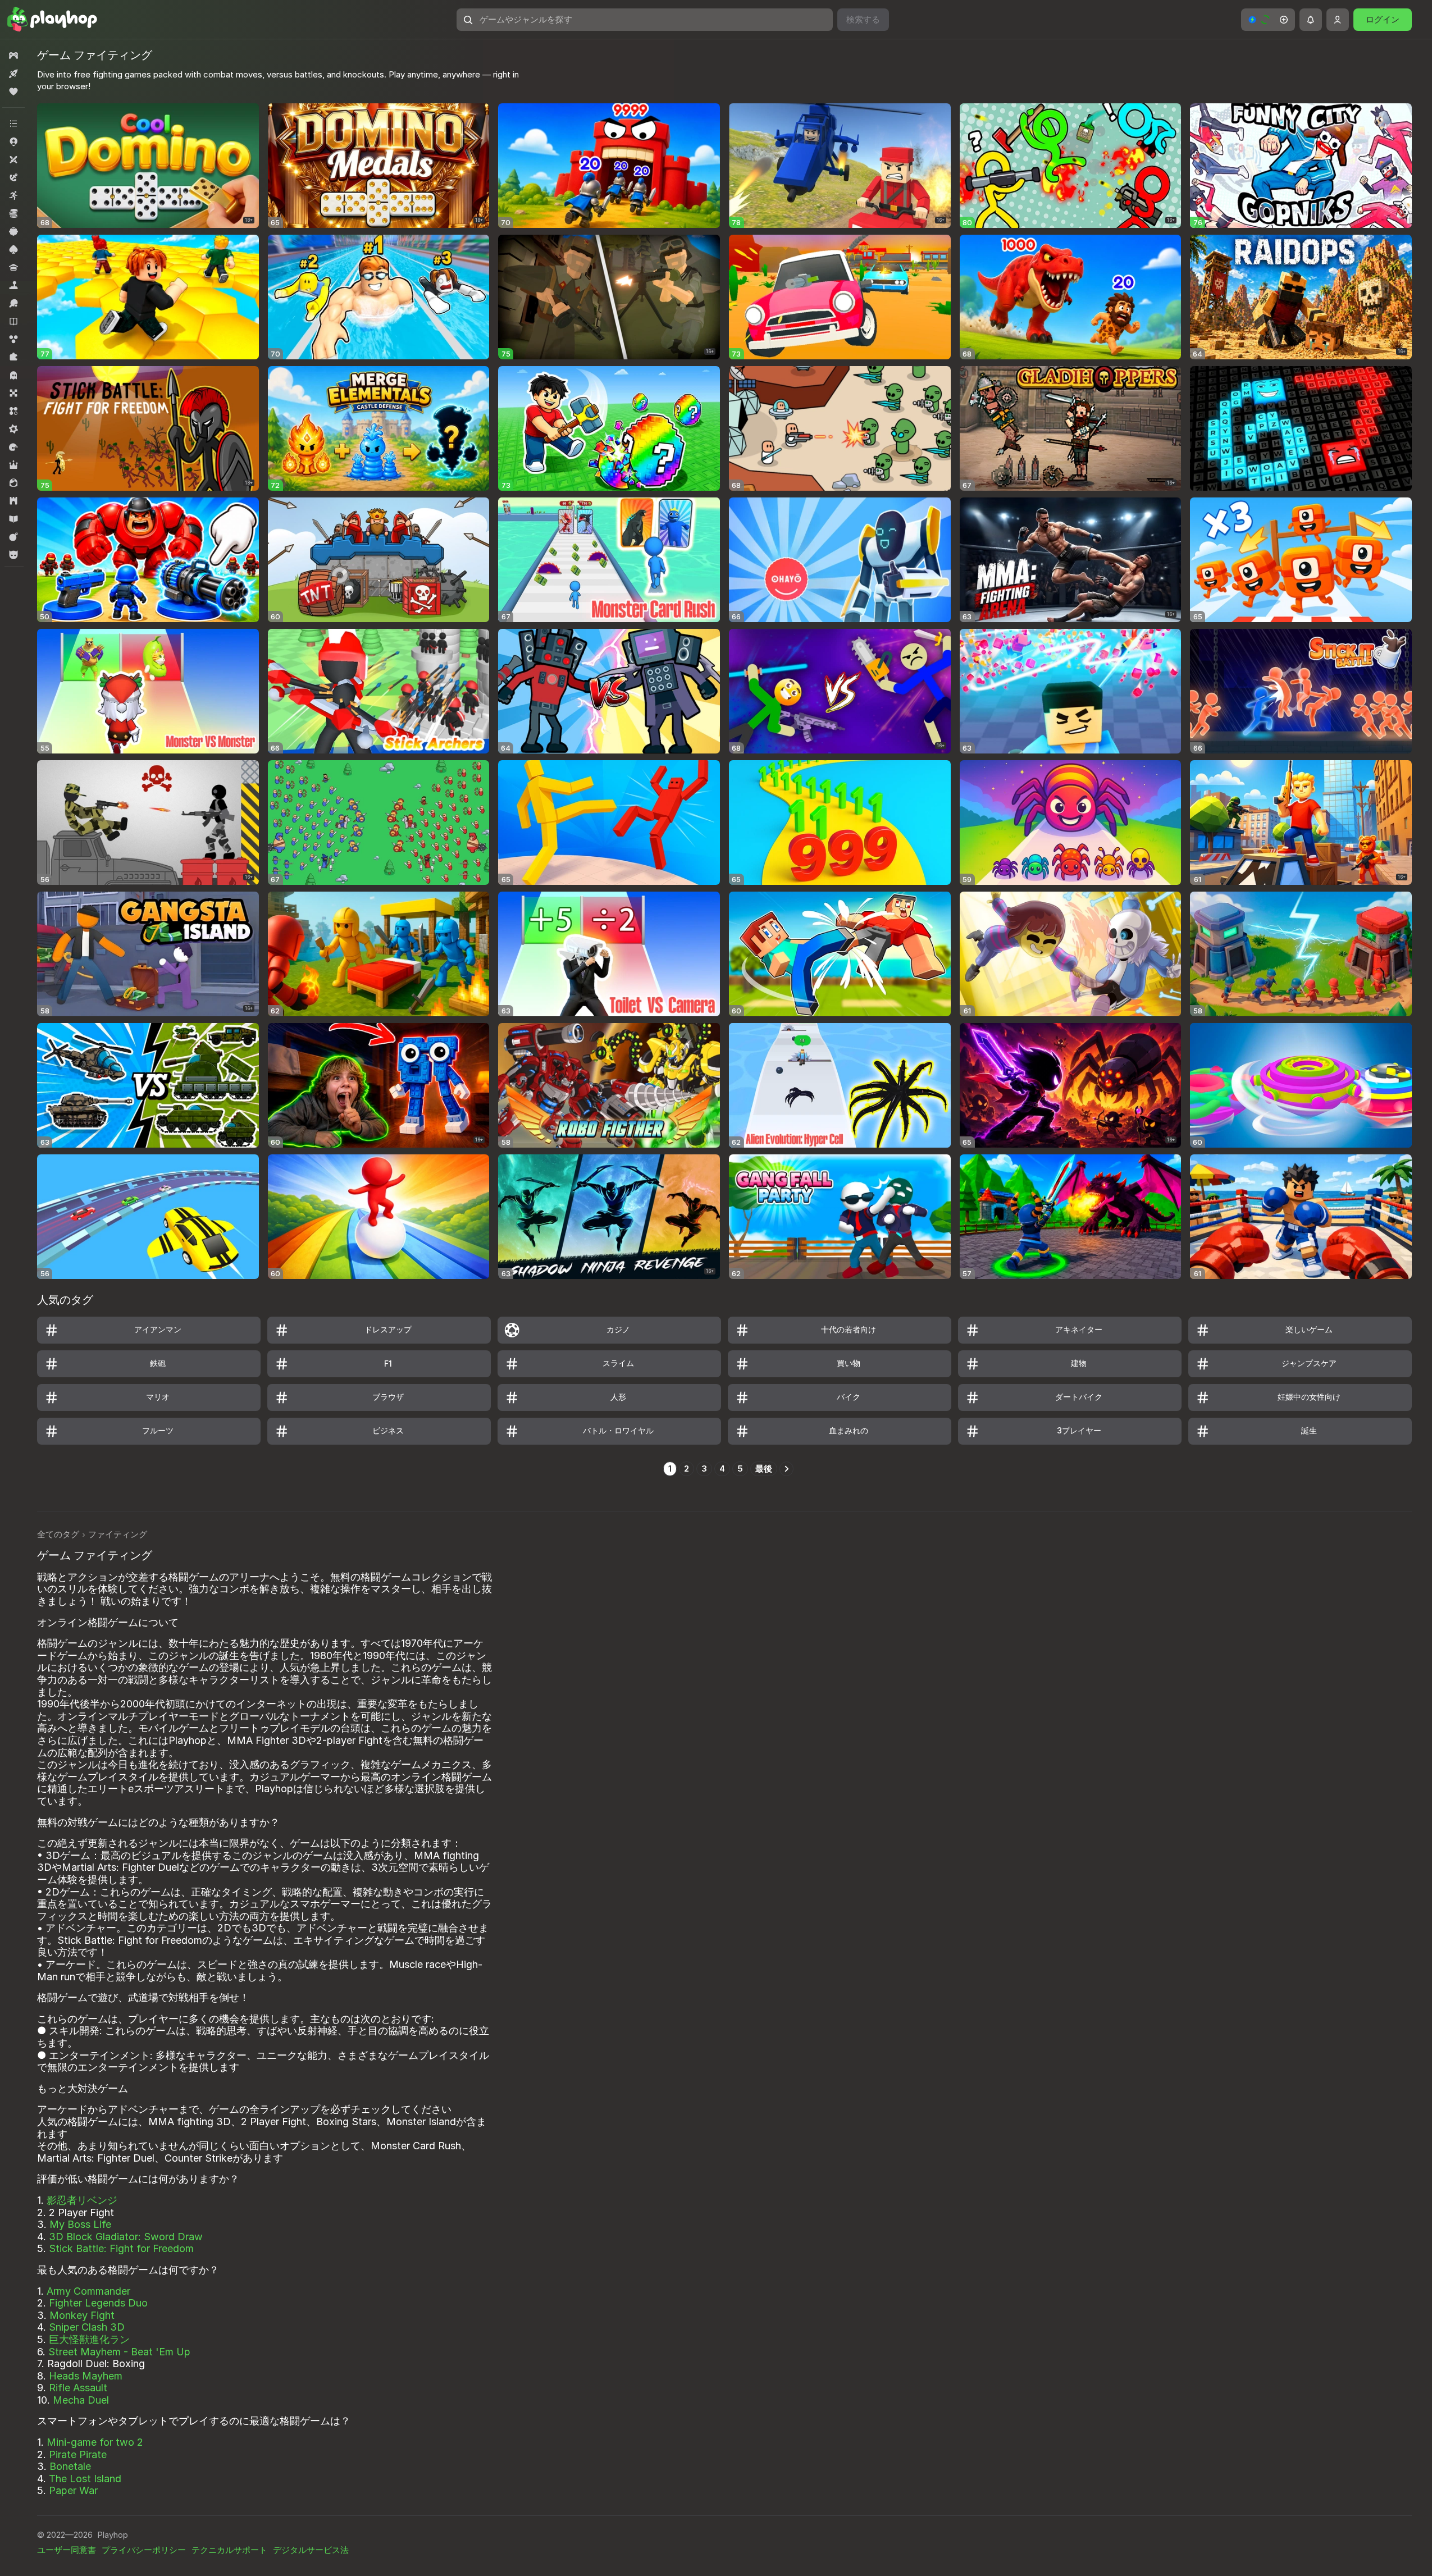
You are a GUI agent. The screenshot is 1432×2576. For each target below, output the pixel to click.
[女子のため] (13, 483)
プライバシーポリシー (144, 2550)
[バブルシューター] (13, 339)
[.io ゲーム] (13, 141)
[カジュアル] (13, 231)
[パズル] (13, 357)
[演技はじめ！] (13, 537)
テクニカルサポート (229, 2550)
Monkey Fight (82, 2315)
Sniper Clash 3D (87, 2327)
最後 (764, 1469)
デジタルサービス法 (311, 2550)
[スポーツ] (13, 303)
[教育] (13, 519)
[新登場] (13, 74)
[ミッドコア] (13, 429)
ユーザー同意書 (67, 2550)
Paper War (73, 2490)
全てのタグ (58, 1534)
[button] (1268, 20)
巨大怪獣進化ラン (89, 2339)
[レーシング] (13, 447)
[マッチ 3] (13, 411)
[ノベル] (13, 321)
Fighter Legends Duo (98, 2303)
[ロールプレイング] (13, 465)
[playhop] (52, 20)
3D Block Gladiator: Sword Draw (126, 2237)
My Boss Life (80, 2224)
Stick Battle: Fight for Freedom (121, 2248)
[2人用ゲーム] (13, 159)
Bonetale (70, 2466)
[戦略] (13, 501)
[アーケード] (13, 195)
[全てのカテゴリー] (13, 124)
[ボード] (13, 393)
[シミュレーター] (13, 285)
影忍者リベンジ (82, 2200)
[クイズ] (13, 267)
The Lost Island (85, 2479)
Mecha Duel (81, 2400)
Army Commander (88, 2291)
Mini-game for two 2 (95, 2442)
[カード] (13, 249)
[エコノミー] (13, 213)
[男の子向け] (13, 555)
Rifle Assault (78, 2388)
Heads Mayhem (86, 2376)
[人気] (13, 92)
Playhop (113, 2535)
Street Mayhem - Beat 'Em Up (119, 2352)
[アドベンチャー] (13, 177)
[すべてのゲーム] (13, 56)
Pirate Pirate (78, 2454)
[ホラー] (13, 375)
